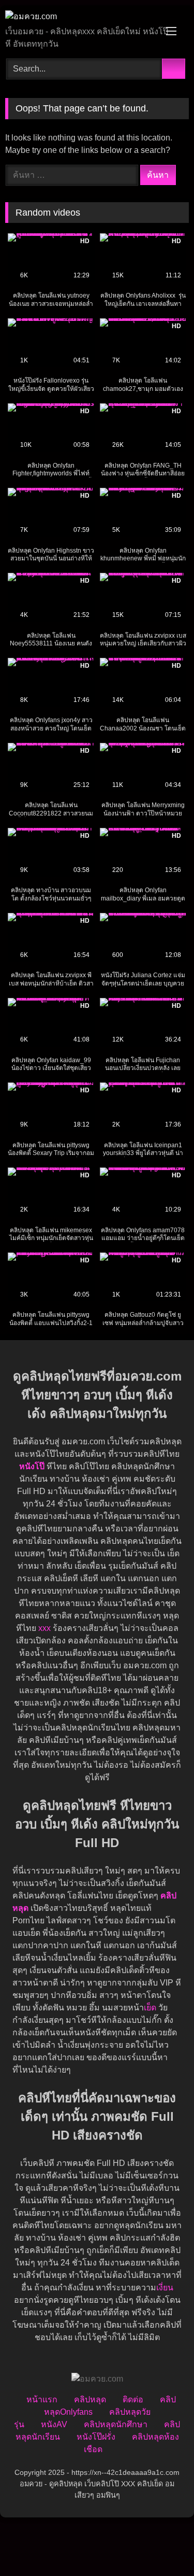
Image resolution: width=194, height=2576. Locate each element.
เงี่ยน (165, 2288)
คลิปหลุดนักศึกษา (116, 2424)
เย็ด (150, 2008)
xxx (44, 1628)
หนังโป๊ (32, 1466)
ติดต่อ (133, 2399)
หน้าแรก (42, 2399)
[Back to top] (163, 2545)
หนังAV (54, 2424)
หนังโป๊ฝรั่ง (96, 2437)
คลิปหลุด (90, 2399)
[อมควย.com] (80, 17)
